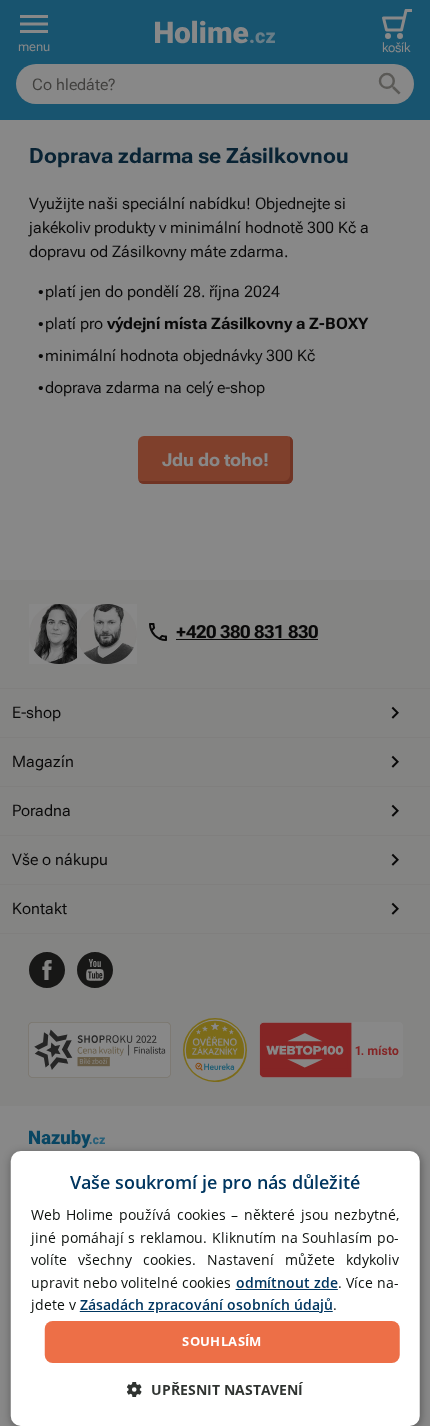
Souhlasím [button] (222, 1341)
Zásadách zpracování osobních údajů (206, 1304)
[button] (215, 1389)
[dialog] (215, 1288)
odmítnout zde (287, 1282)
